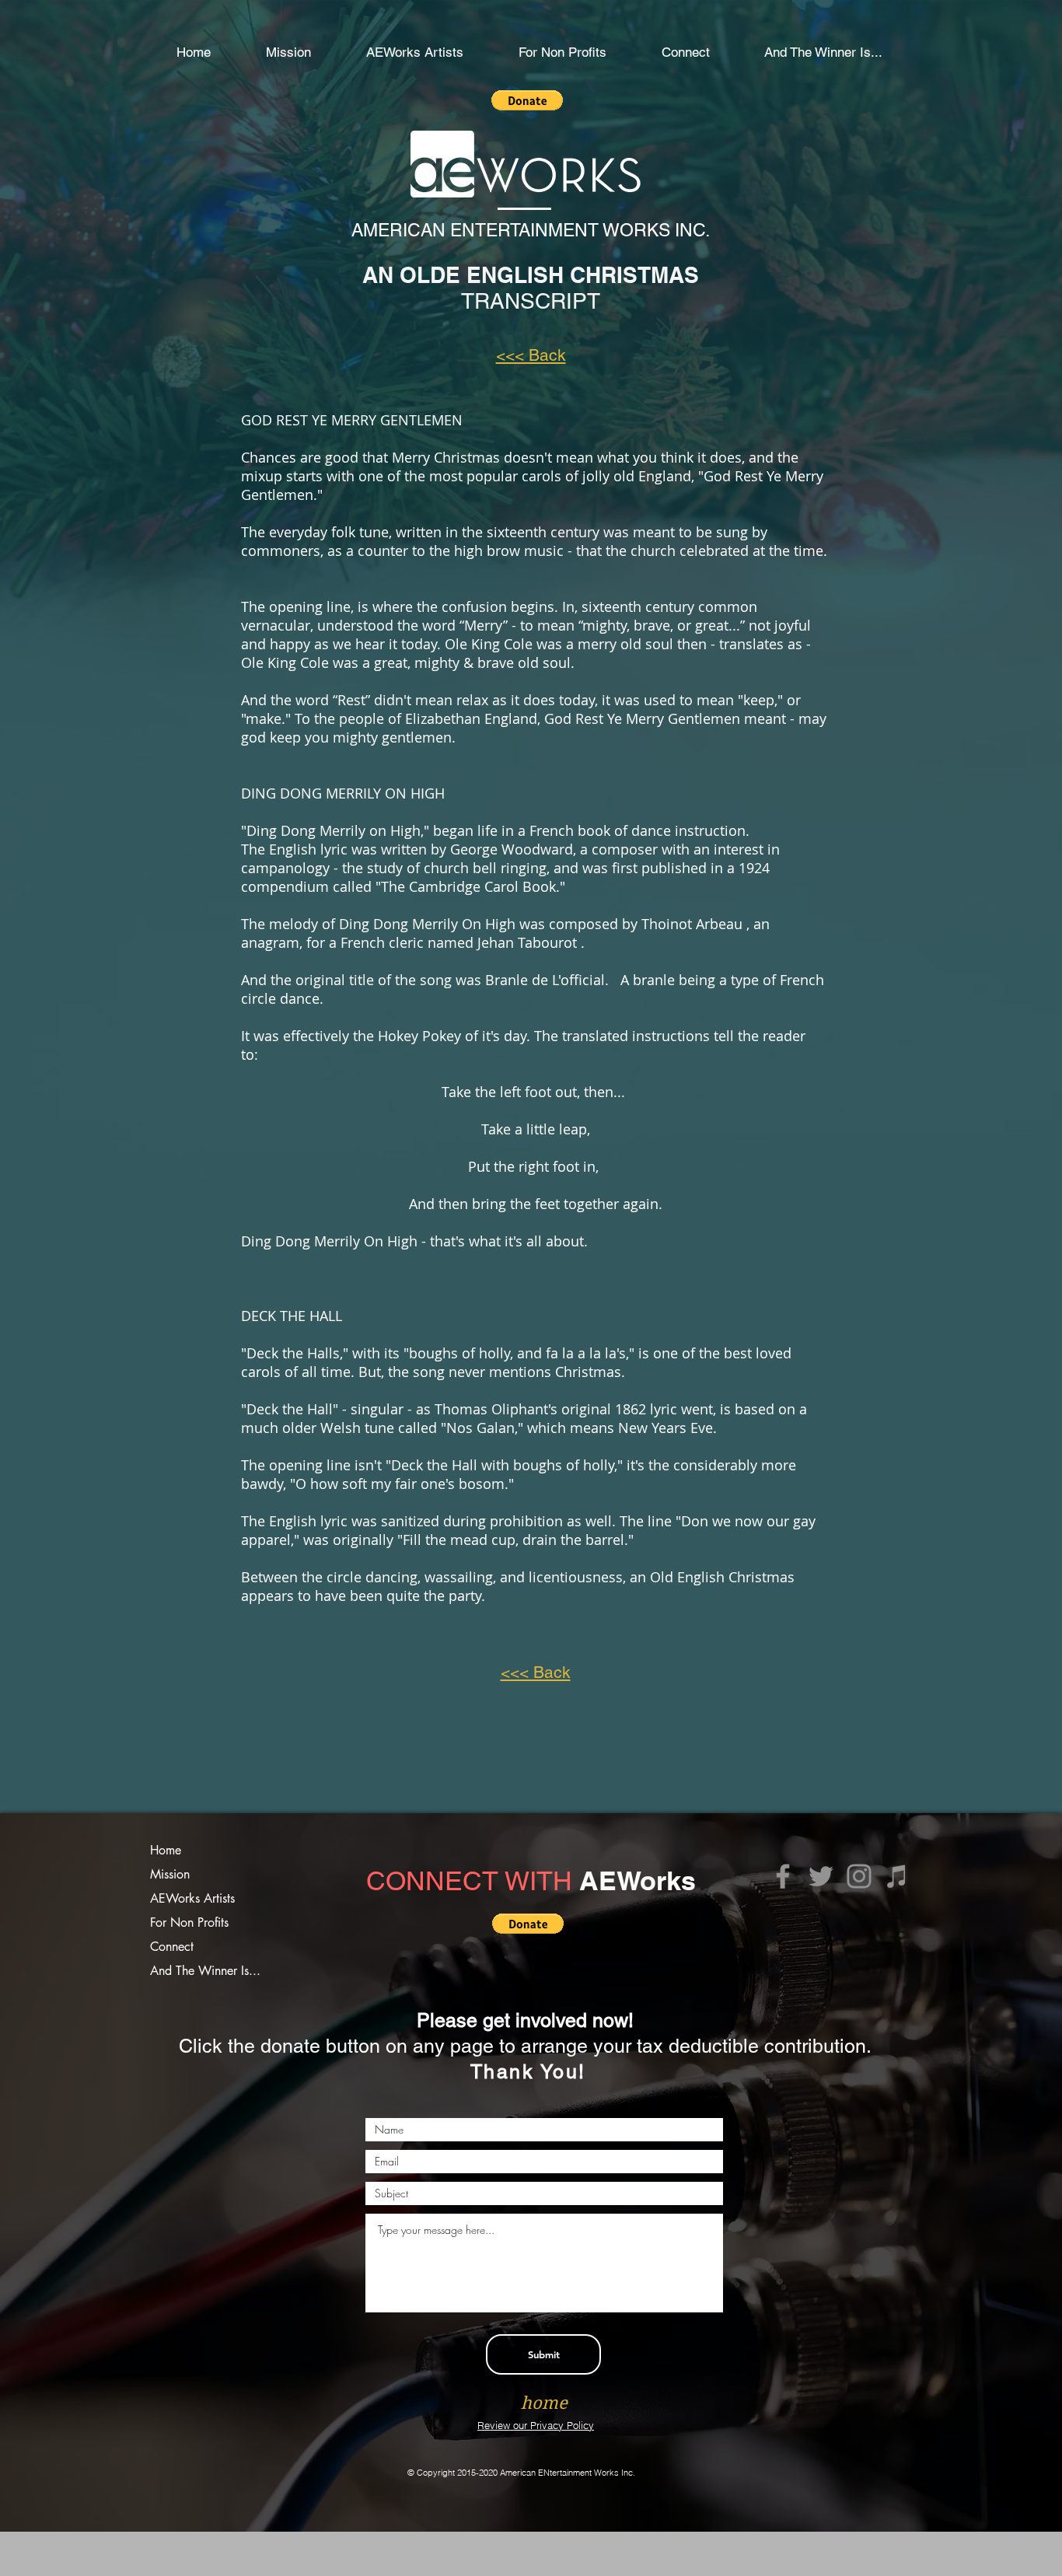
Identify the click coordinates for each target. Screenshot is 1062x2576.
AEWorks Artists (192, 1898)
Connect (172, 1947)
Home (166, 1850)
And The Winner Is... (205, 1971)
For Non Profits (189, 1922)
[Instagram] (859, 1876)
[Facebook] (783, 1876)
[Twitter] (821, 1876)
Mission (170, 1874)
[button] (562, 52)
